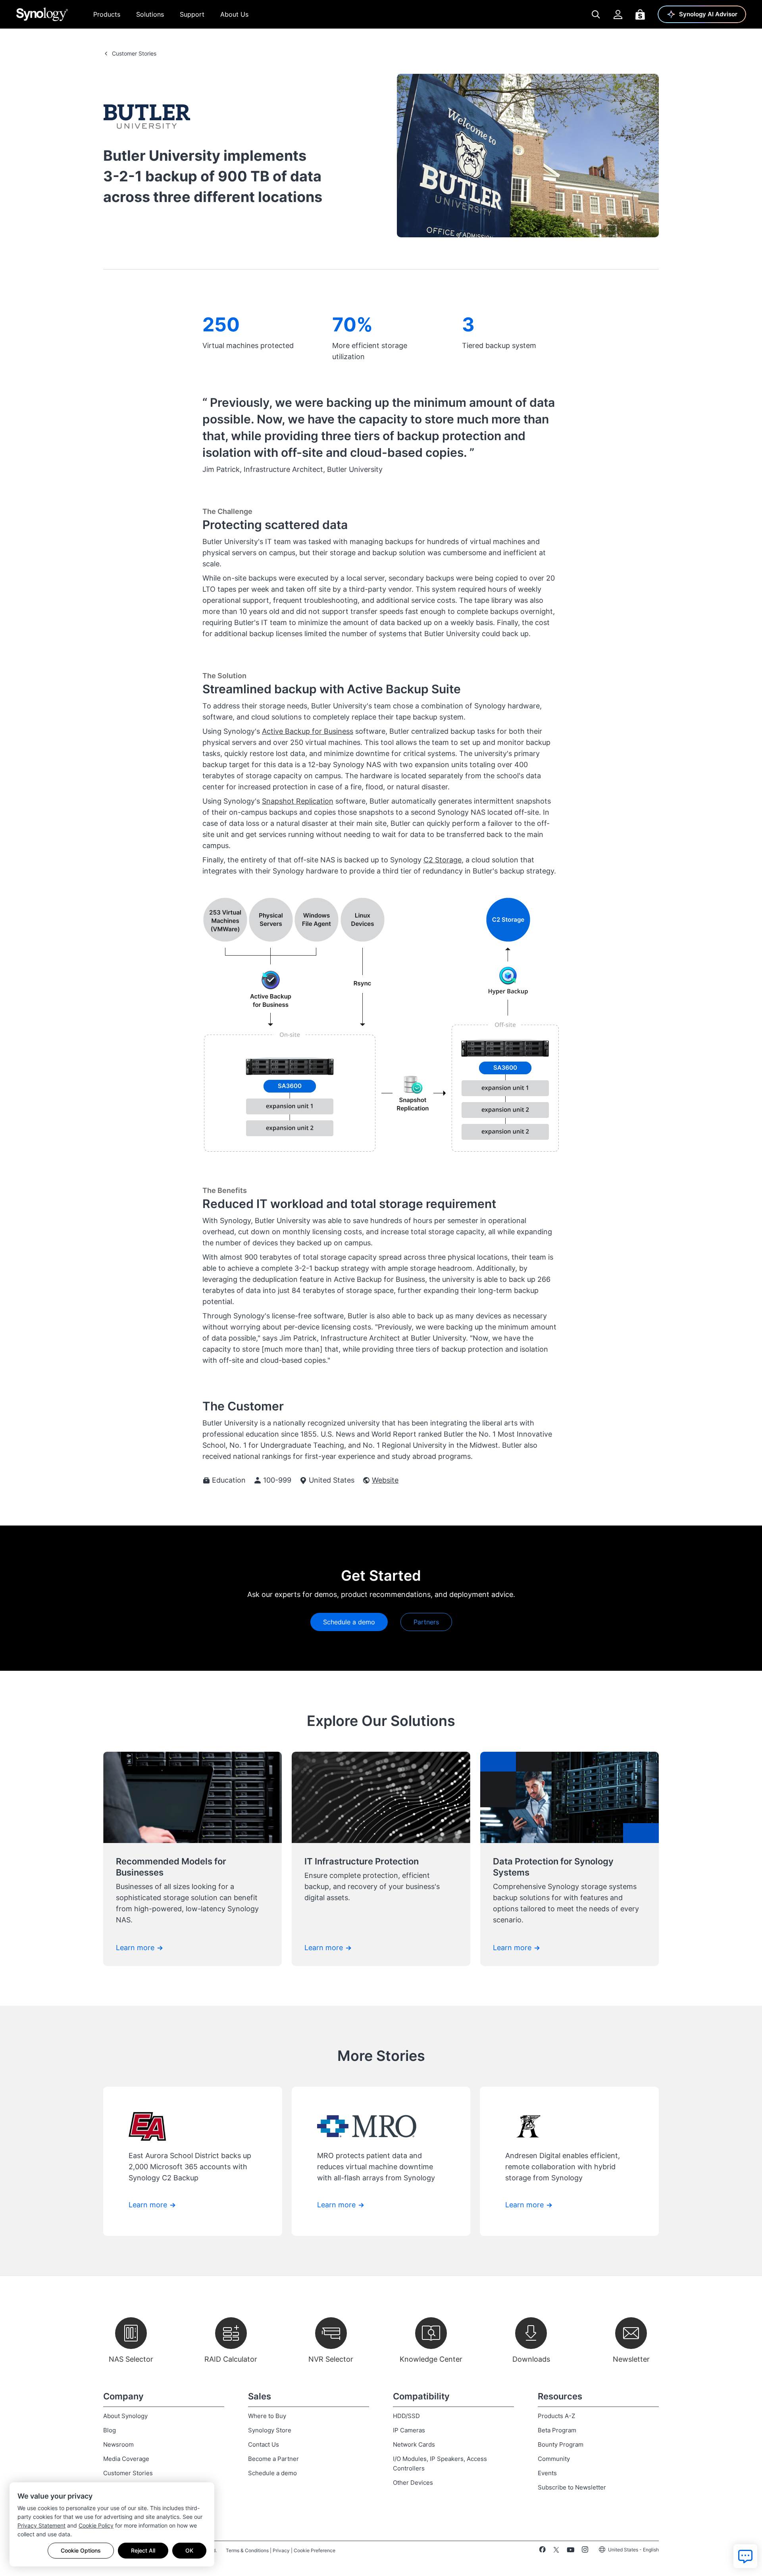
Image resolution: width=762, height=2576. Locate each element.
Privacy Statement (41, 2525)
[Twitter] (556, 2551)
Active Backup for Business (308, 731)
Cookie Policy (96, 2525)
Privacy (281, 2550)
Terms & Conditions (247, 2550)
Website (385, 1480)
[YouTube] (571, 2551)
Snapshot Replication (298, 801)
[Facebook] (542, 2551)
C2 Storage (443, 860)
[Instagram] (585, 2551)
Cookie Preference (315, 2550)
